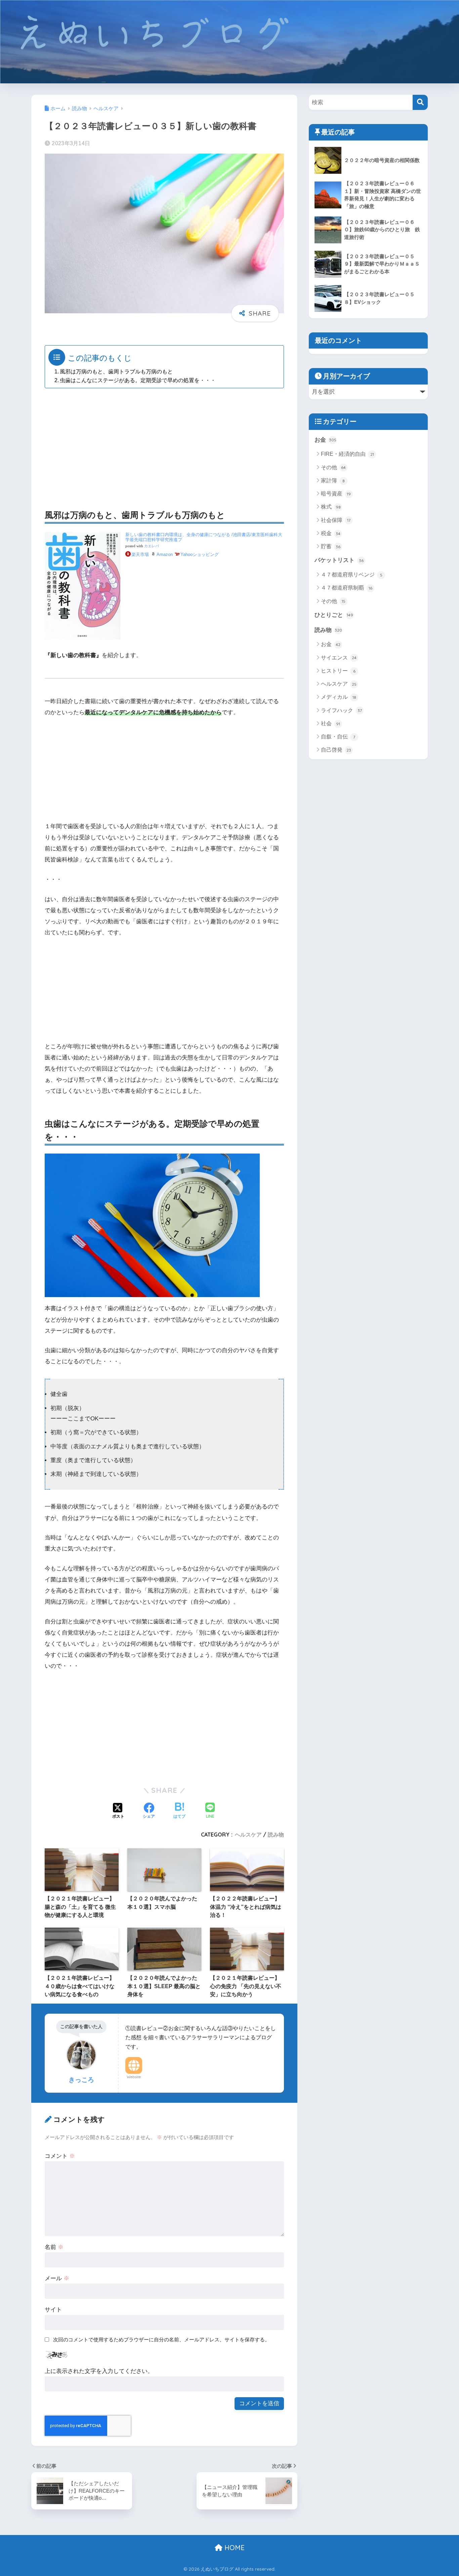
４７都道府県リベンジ (352, 575)
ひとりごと (334, 615)
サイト (53, 2310)
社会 (330, 723)
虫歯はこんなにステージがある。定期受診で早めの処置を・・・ (138, 380)
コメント (60, 2156)
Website (134, 2077)
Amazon (165, 554)
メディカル (339, 697)
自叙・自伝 (338, 737)
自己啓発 (336, 750)
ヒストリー (338, 671)
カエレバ (152, 546)
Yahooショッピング (200, 554)
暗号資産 (336, 494)
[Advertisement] (164, 441)
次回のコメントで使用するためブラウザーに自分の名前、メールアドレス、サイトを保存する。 (161, 2340)
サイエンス (339, 658)
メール (57, 2278)
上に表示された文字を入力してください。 (99, 2371)
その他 (333, 467)
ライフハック (341, 710)
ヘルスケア (248, 1835)
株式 (331, 507)
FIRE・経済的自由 (347, 454)
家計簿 (333, 480)
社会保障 (336, 520)
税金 (331, 533)
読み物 (276, 1835)
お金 (325, 440)
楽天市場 (140, 554)
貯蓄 (331, 546)
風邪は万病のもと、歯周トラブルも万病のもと (116, 371)
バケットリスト (339, 560)
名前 (54, 2247)
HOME (234, 2548)
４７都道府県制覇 (347, 588)
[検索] (420, 102)
